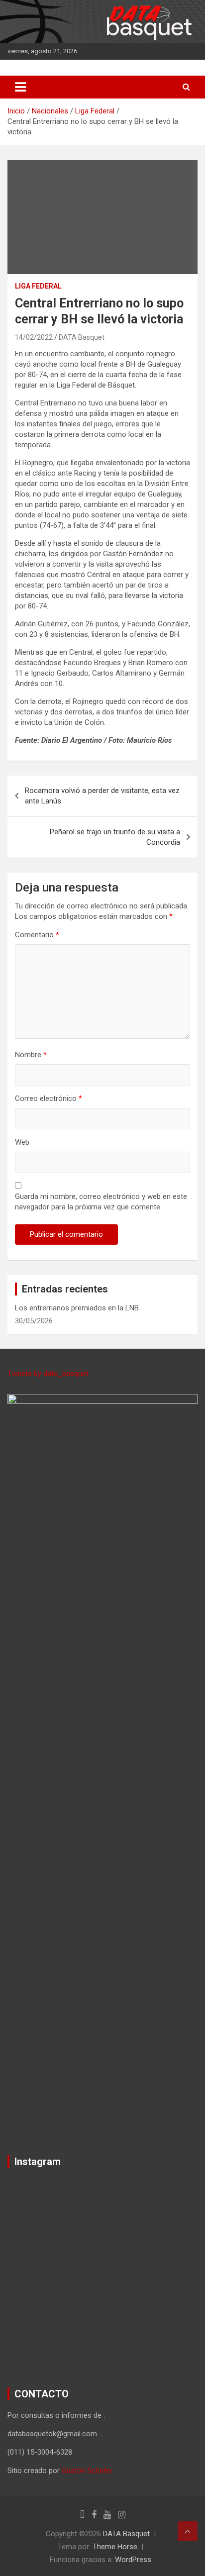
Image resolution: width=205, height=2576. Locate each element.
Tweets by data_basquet (48, 1374)
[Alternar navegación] (20, 87)
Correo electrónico (49, 1098)
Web (22, 1142)
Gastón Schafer (87, 2471)
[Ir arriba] (188, 2531)
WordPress (133, 2560)
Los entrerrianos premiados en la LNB (77, 1308)
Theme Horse (115, 2547)
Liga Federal (38, 286)
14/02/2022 (34, 337)
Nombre (31, 1055)
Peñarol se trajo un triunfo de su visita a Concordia (115, 837)
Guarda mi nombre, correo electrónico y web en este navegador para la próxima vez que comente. (101, 1202)
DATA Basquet (82, 337)
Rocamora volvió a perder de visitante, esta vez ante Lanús (102, 796)
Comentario (37, 935)
